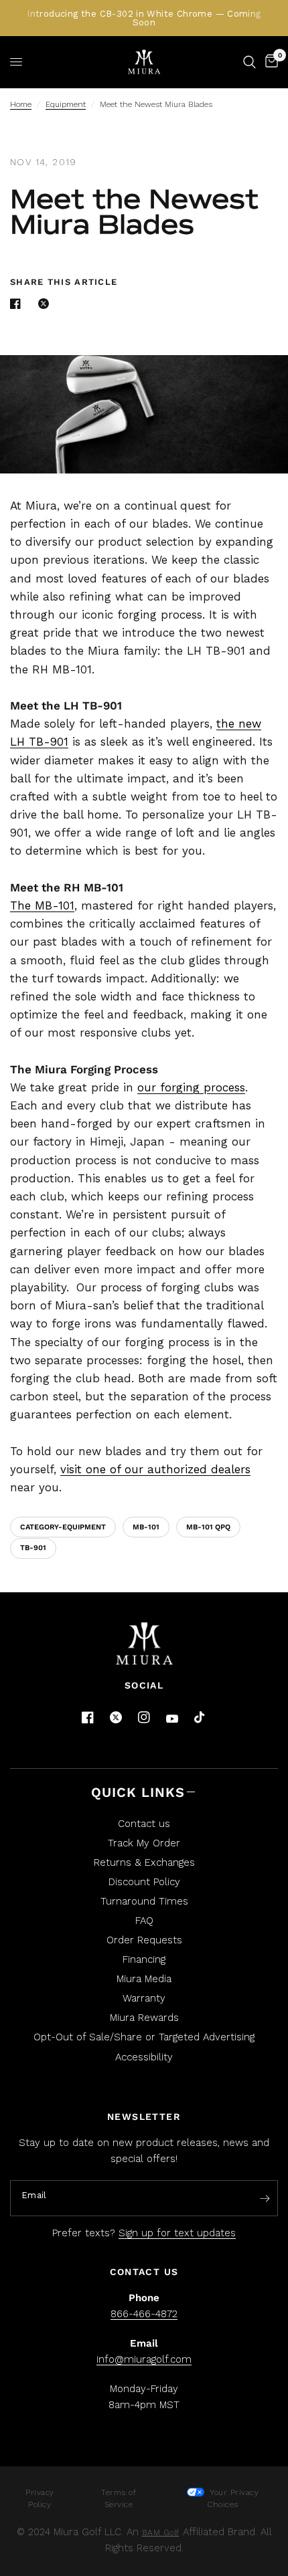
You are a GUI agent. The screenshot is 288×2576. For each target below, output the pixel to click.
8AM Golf (161, 2533)
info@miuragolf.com (144, 2359)
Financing (144, 1959)
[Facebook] (88, 1717)
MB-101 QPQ (208, 1527)
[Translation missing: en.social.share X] (46, 304)
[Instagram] (144, 1717)
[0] (269, 62)
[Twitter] (116, 1717)
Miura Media (144, 1979)
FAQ (144, 1921)
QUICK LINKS (138, 1792)
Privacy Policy (40, 2498)
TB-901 (33, 1548)
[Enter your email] (265, 2199)
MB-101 (146, 1527)
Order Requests (144, 1940)
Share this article (64, 282)
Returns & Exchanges (144, 1862)
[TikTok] (200, 1718)
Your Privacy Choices (233, 2498)
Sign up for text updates (177, 2233)
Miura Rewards (144, 2018)
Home (21, 104)
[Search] (249, 62)
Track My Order (144, 1843)
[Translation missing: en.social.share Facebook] (18, 304)
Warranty (144, 1998)
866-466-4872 (144, 2314)
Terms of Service (119, 2498)
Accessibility (144, 2057)
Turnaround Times (144, 1901)
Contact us (144, 1824)
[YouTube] (172, 1719)
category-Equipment (63, 1527)
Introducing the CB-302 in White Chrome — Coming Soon (144, 18)
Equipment (66, 104)
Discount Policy (144, 1882)
